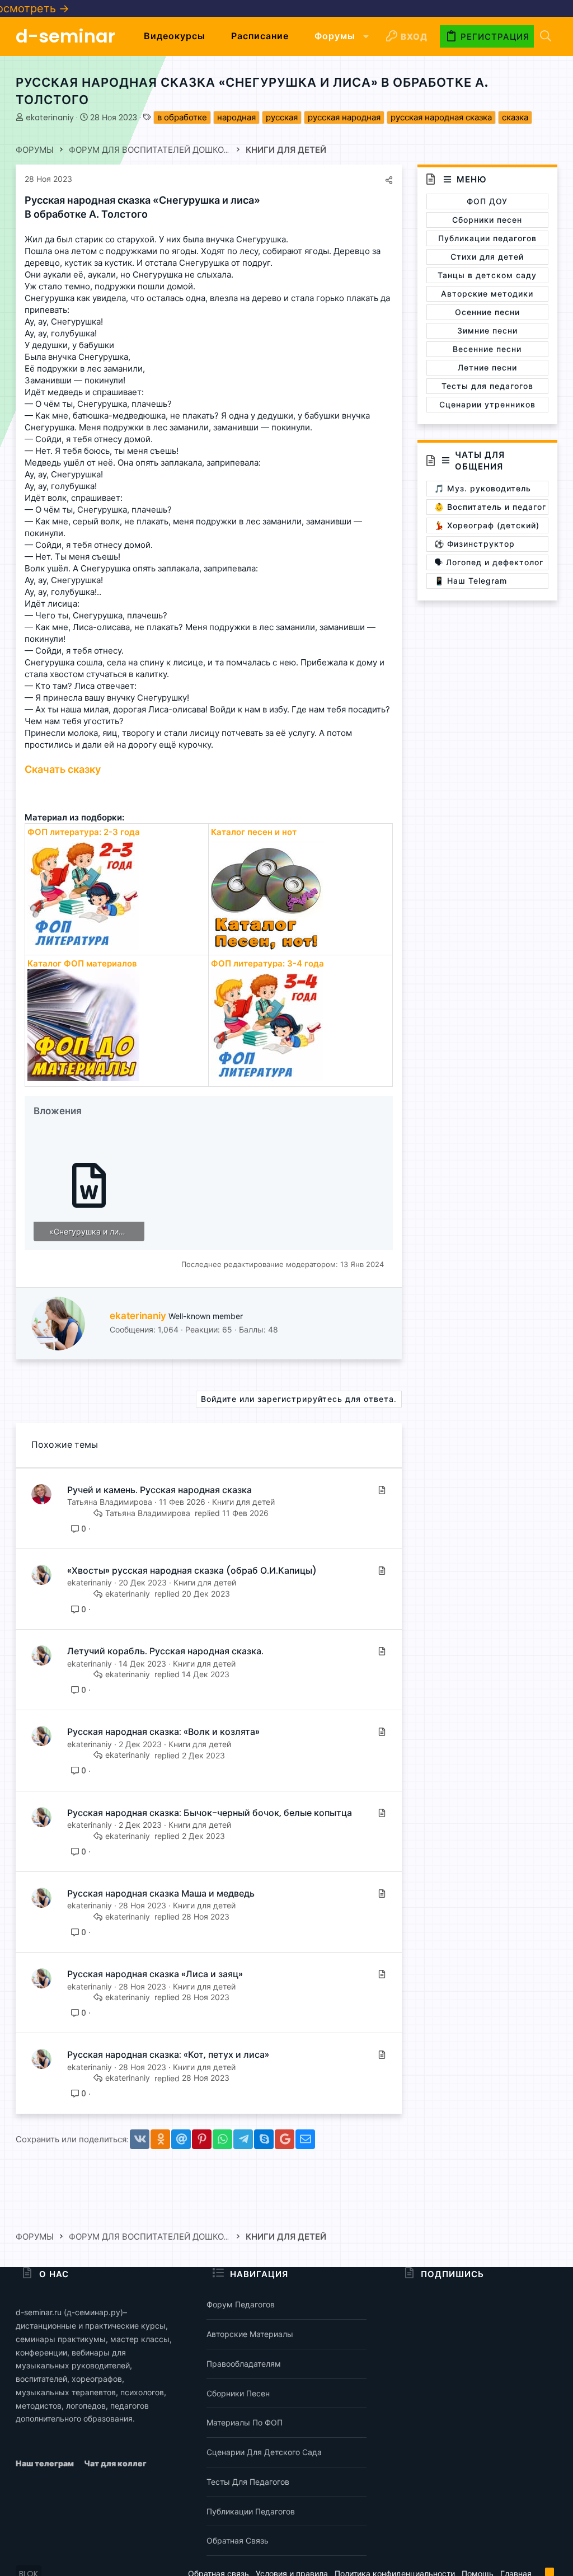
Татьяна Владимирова (110, 1502)
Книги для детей (243, 1502)
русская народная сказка (441, 117)
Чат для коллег (115, 2463)
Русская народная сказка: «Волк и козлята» (163, 1732)
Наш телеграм (46, 2463)
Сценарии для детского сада (264, 2452)
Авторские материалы (250, 2334)
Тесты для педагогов (248, 2482)
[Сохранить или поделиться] (389, 180)
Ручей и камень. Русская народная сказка (159, 1490)
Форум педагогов (241, 2304)
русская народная (344, 117)
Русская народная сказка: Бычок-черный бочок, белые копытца (210, 1813)
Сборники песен (238, 2393)
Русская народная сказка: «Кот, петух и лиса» (168, 2055)
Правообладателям (244, 2364)
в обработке (182, 117)
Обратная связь (238, 2540)
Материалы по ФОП (245, 2422)
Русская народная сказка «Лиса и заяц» (155, 1974)
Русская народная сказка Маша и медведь (161, 1894)
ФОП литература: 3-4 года (267, 963)
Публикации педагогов (251, 2511)
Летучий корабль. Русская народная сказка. (165, 1651)
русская (282, 117)
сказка (515, 117)
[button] (366, 36)
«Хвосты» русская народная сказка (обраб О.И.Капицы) (192, 1571)
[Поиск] (546, 37)
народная (236, 117)
